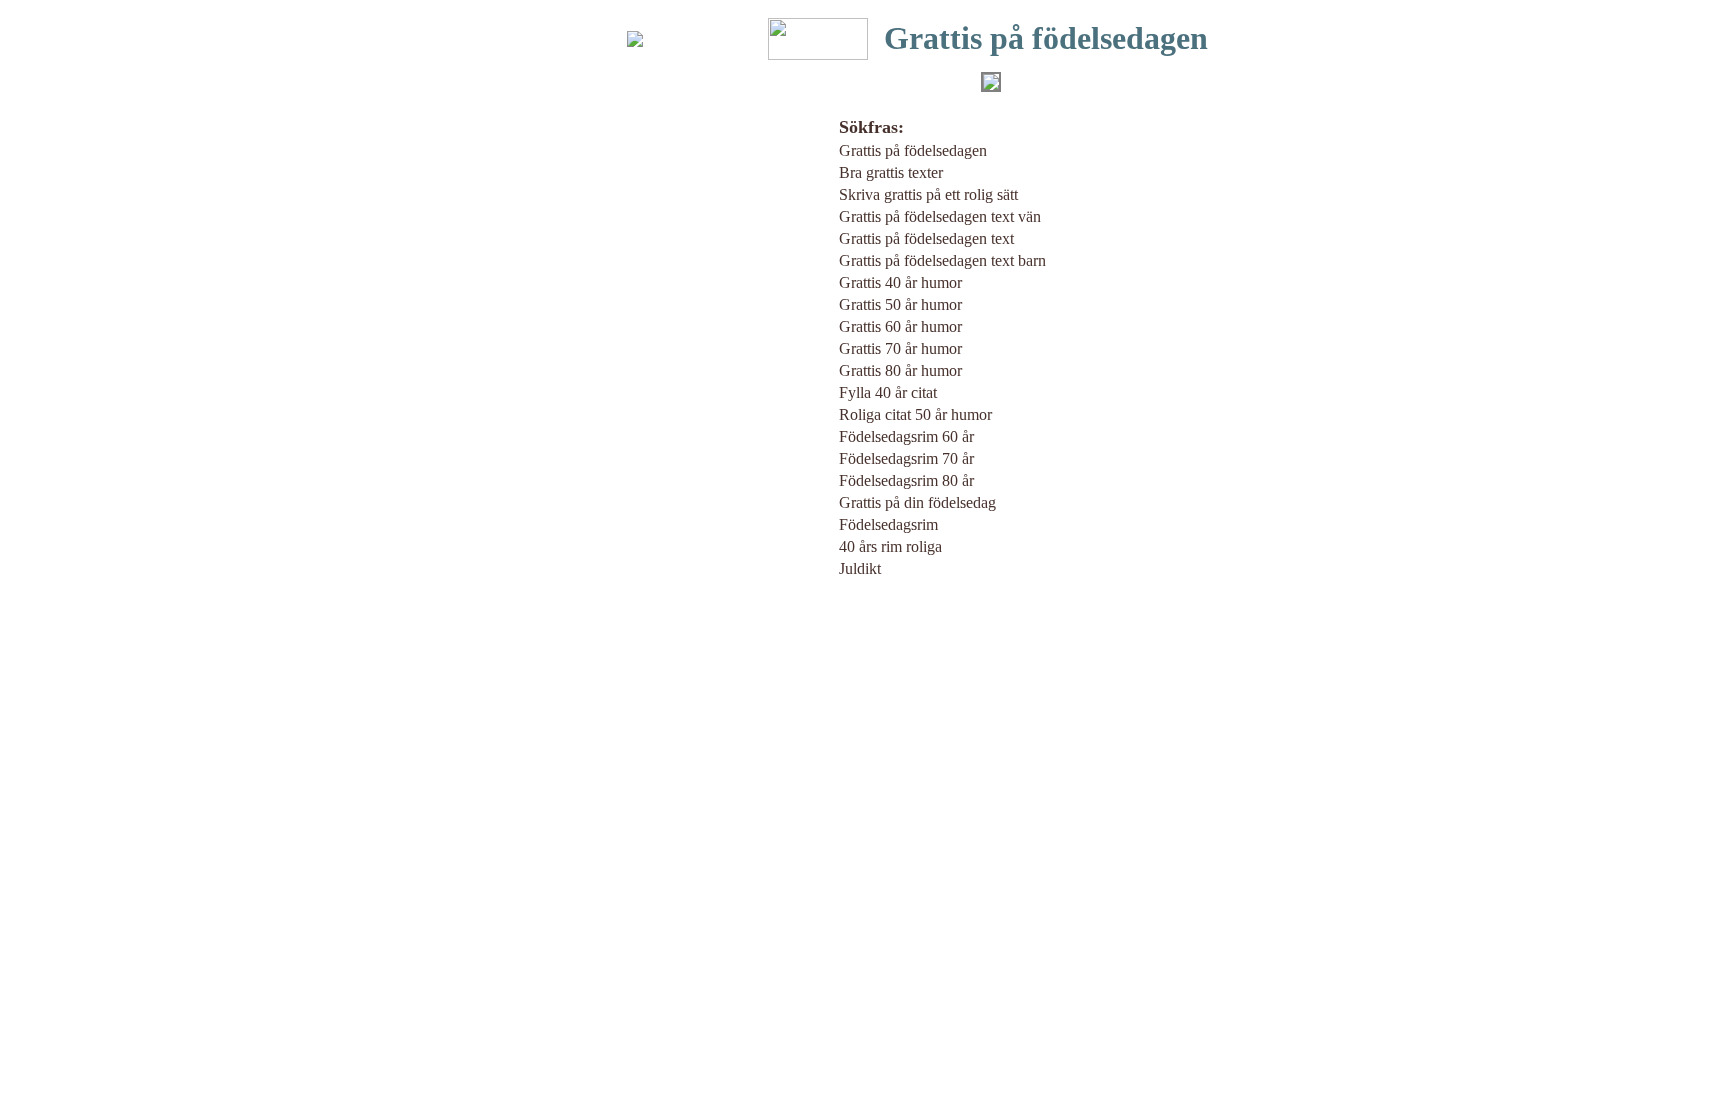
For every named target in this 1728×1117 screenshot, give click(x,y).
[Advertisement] (514, 393)
